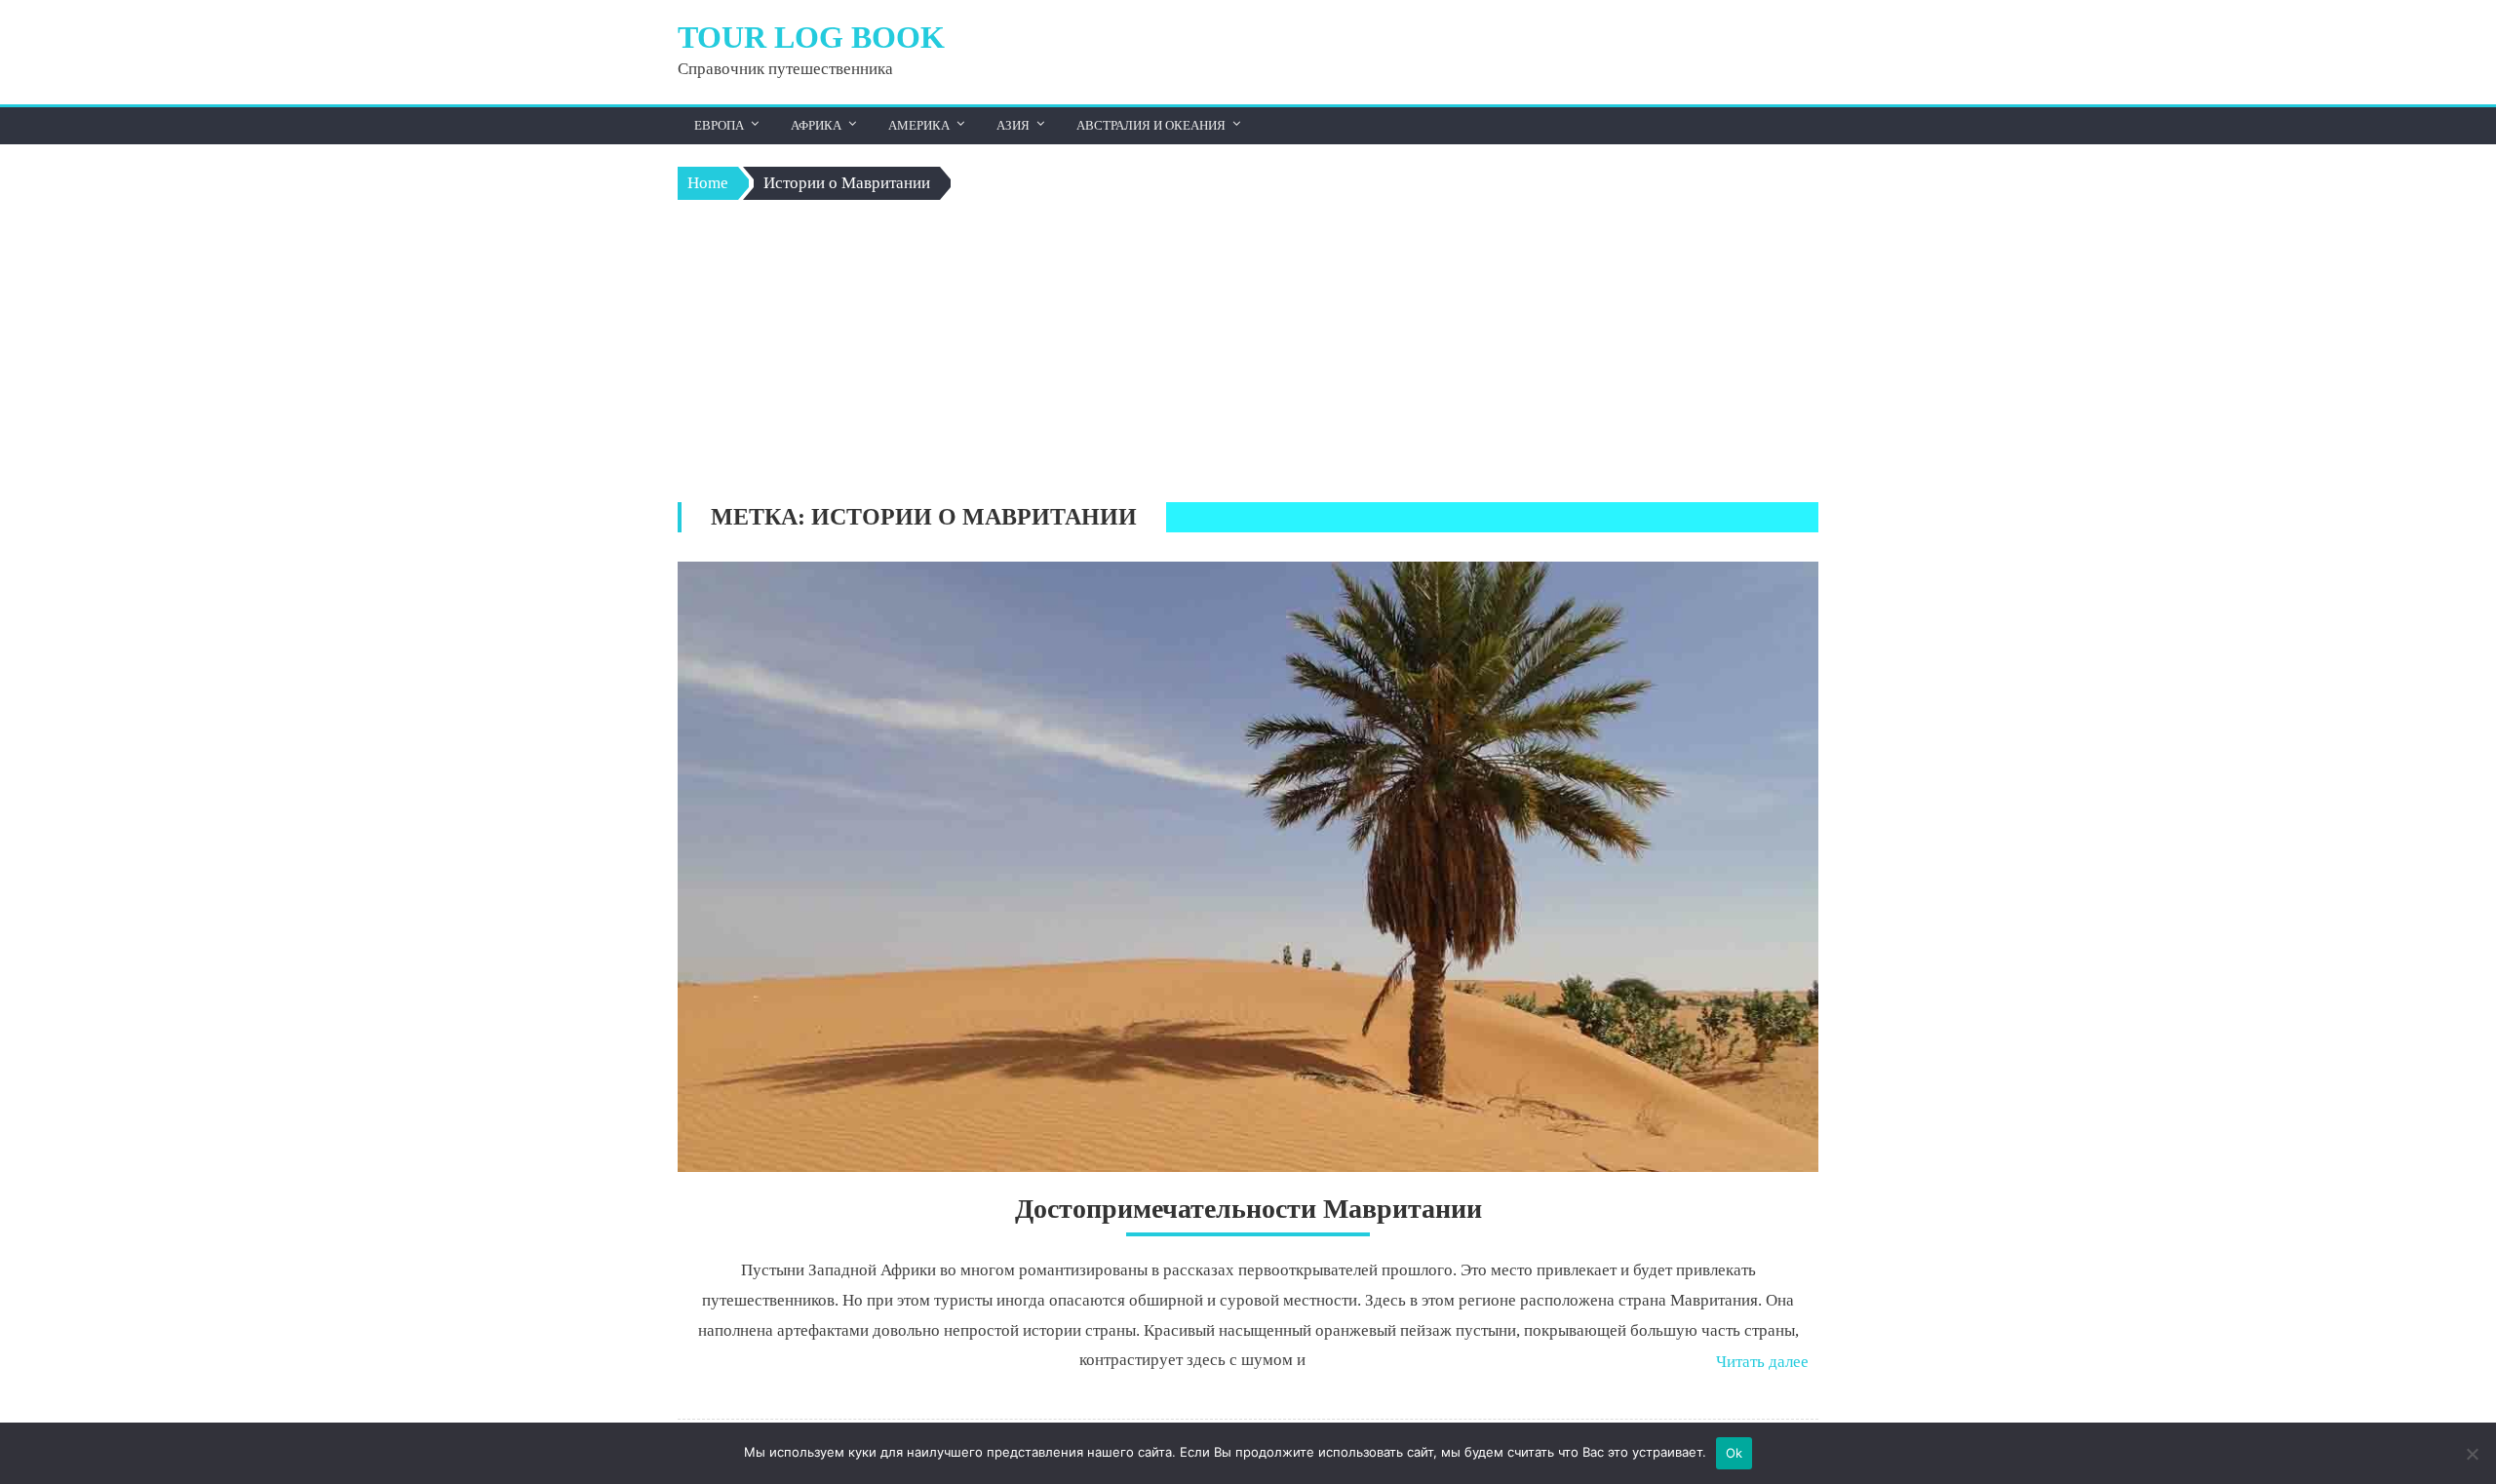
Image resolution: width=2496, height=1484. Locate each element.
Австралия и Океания (1151, 125)
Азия (1013, 125)
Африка (816, 125)
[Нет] (2472, 1454)
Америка (919, 125)
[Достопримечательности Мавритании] (1248, 867)
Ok (1735, 1453)
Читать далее (1762, 1362)
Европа (719, 125)
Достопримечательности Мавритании (1248, 1209)
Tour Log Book (811, 37)
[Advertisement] (1248, 356)
